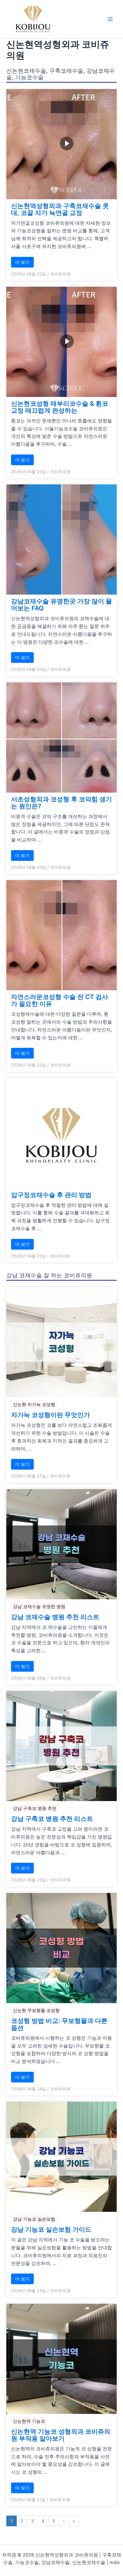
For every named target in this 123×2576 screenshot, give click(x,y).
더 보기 (22, 262)
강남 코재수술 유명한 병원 (39, 1606)
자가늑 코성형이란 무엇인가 (50, 1415)
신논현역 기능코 (29, 2421)
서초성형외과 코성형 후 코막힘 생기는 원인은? (61, 803)
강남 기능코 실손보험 (34, 2219)
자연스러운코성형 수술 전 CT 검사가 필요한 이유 (60, 1000)
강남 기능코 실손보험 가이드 (51, 2229)
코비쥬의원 (60, 274)
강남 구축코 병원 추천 (35, 1808)
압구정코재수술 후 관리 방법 (51, 1195)
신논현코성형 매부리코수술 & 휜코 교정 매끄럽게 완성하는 (60, 407)
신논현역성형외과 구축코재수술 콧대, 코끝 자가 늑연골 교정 (60, 209)
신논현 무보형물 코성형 (36, 2010)
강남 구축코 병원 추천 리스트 (52, 1819)
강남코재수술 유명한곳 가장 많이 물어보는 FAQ (61, 605)
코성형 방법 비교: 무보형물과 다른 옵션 (59, 2024)
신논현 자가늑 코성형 (34, 1404)
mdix (115, 2562)
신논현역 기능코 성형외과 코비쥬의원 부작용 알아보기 (61, 2435)
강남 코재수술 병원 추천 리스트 (55, 1617)
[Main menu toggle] (110, 19)
